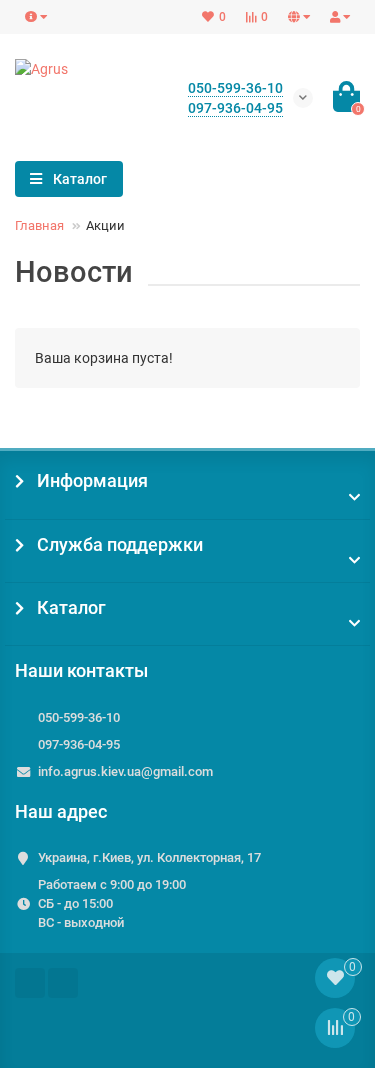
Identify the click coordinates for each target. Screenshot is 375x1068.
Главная (39, 225)
